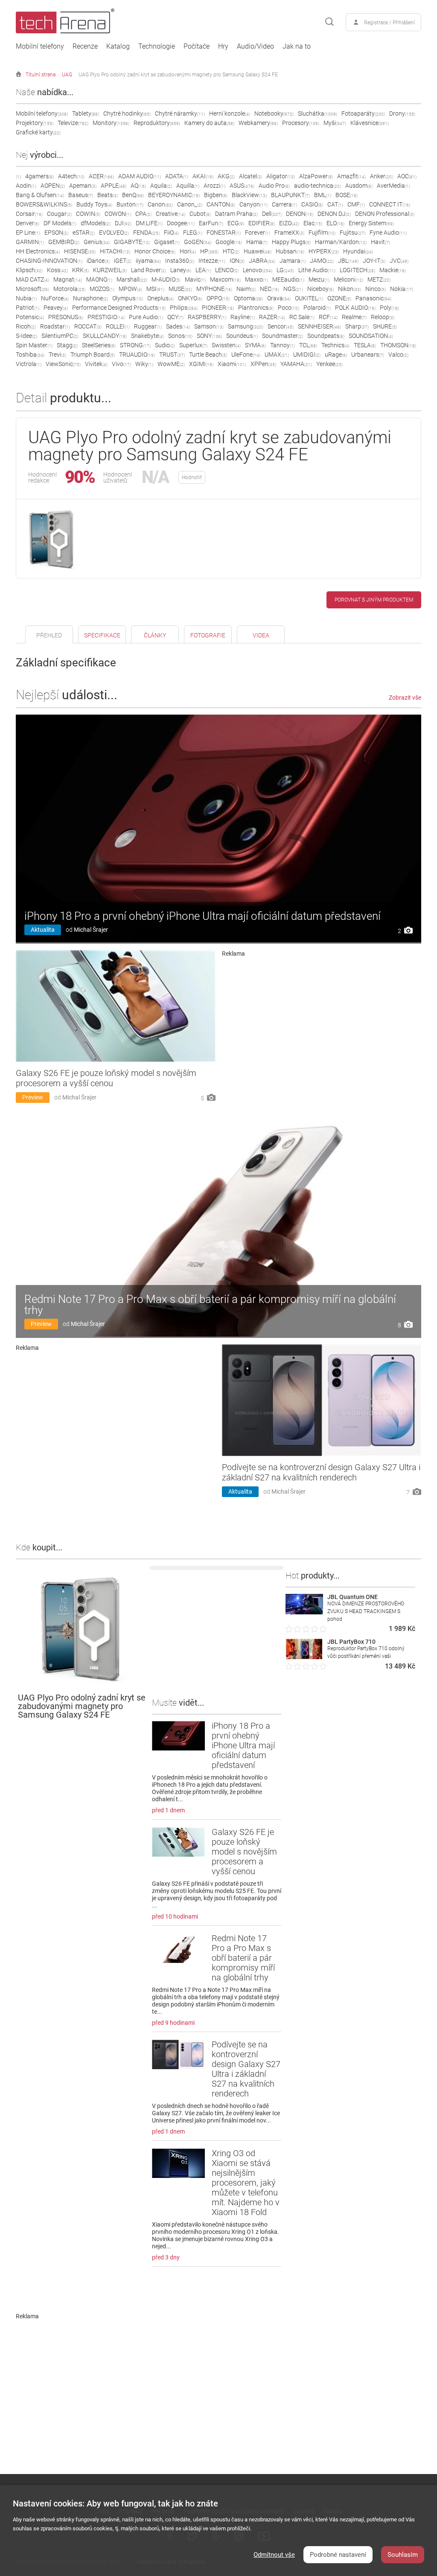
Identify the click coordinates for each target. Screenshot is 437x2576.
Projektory (35, 123)
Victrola (29, 364)
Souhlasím (403, 2555)
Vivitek (96, 364)
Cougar (59, 214)
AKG (226, 176)
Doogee (181, 223)
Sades (178, 326)
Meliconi (348, 279)
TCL (308, 345)
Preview (33, 1097)
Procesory (301, 123)
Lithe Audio (317, 270)
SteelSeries (99, 345)
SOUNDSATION (371, 336)
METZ (379, 279)
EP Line (28, 233)
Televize (73, 123)
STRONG (135, 345)
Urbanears (368, 355)
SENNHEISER (319, 326)
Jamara (293, 261)
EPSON (56, 233)
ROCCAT (88, 326)
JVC (399, 261)
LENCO (227, 270)
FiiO (171, 233)
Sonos (180, 336)
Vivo (121, 364)
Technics (335, 345)
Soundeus (242, 336)
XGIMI (201, 364)
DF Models (60, 223)
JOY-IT (374, 261)
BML (323, 195)
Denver (28, 223)
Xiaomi (232, 364)
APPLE (114, 186)
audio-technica (318, 186)
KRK (80, 270)
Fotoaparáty (363, 113)
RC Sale (302, 317)
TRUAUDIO (137, 355)
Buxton (130, 204)
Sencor (281, 326)
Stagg (67, 345)
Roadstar (55, 326)
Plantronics (256, 308)
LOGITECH (357, 270)
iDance (98, 261)
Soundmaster (283, 336)
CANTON (221, 204)
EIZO (289, 223)
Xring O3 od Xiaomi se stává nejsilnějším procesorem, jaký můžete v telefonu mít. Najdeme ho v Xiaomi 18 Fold (246, 2183)
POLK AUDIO (355, 308)
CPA (143, 214)
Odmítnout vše (274, 2555)
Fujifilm (322, 233)
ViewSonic (63, 364)
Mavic (195, 279)
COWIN (88, 214)
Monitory (111, 123)
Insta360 (180, 261)
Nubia (26, 298)
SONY (209, 336)
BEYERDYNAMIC (174, 195)
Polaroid (317, 308)
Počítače (197, 47)
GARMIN (30, 242)
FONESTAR (224, 233)
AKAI (203, 176)
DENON (300, 214)
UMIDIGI (307, 355)
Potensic (30, 317)
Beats (108, 195)
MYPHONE (214, 289)
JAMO (322, 261)
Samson (209, 326)
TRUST (172, 355)
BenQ (133, 195)
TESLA (365, 345)
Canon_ (190, 204)
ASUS (242, 186)
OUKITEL (309, 298)
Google (229, 242)
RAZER (272, 317)
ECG (236, 223)
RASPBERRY (207, 317)
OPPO (218, 298)
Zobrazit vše (405, 698)
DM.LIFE (149, 223)
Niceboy (320, 289)
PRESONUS (66, 317)
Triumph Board (93, 355)
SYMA (255, 345)
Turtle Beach (208, 355)
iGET (123, 261)
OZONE (339, 298)
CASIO (312, 204)
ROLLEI (118, 326)
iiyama (148, 261)
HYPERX (324, 251)
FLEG (193, 233)
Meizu (319, 279)
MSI (155, 289)
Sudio (165, 345)
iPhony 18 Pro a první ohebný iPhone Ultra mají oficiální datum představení (202, 916)
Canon (160, 204)
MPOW (130, 289)
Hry (223, 47)
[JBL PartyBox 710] (304, 1657)
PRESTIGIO (106, 317)
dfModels (96, 223)
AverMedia (393, 186)
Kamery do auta (209, 123)
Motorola (69, 289)
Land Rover (149, 270)
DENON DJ (334, 214)
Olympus (128, 298)
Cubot (200, 214)
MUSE (180, 289)
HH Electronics (38, 251)
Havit (380, 242)
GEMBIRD (64, 242)
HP (209, 251)
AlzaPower (316, 176)
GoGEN (198, 242)
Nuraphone (90, 298)
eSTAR (84, 233)
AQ (138, 186)
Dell (272, 214)
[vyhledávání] (329, 22)
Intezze (212, 261)
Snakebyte (147, 336)
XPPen (263, 364)
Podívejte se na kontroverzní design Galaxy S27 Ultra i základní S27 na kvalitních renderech (321, 1472)
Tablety (86, 113)
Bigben (216, 195)
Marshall (132, 279)
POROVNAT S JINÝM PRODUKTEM (374, 600)
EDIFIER (262, 223)
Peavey (56, 308)
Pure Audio (146, 317)
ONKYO (190, 298)
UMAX (277, 355)
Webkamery (258, 123)
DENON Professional (385, 214)
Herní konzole (230, 113)
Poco (288, 308)
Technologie (157, 47)
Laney (181, 270)
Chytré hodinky (127, 113)
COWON (118, 214)
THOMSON (398, 345)
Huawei (258, 251)
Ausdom (359, 186)
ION (237, 261)
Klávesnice (370, 123)
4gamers (39, 176)
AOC (407, 176)
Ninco (376, 289)
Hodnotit (192, 477)
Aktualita (43, 930)
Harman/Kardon (341, 242)
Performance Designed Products (119, 308)
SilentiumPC (60, 336)
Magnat (68, 279)
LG (285, 270)
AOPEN (53, 186)
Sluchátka (318, 113)
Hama (257, 242)
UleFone (246, 355)
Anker (382, 176)
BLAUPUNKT (290, 195)
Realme (354, 317)
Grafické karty (38, 132)
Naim (246, 289)
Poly (389, 308)
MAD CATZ (32, 279)
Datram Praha (236, 214)
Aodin (26, 186)
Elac (313, 223)
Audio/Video (255, 47)
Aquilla (188, 186)
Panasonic (373, 298)
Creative (170, 214)
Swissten (226, 345)
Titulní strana (41, 75)
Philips (184, 308)
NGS (293, 289)
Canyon (253, 204)
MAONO (99, 279)
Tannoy (283, 345)
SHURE (385, 326)
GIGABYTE (132, 242)
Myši (335, 123)
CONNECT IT (390, 204)
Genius (97, 242)
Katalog (118, 47)
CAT (335, 204)
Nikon (350, 289)
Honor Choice (155, 251)
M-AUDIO (166, 279)
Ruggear (148, 326)
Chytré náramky (180, 113)
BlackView (249, 195)
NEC (269, 289)
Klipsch (29, 270)
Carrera (284, 204)
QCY (175, 317)
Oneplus (160, 298)
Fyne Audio (388, 233)
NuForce (55, 298)
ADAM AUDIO (140, 176)
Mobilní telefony (40, 47)
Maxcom (225, 279)
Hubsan (290, 251)
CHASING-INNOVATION (49, 261)
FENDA (146, 233)
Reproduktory (157, 123)
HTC (231, 251)
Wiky (144, 364)
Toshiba (30, 355)
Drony (402, 113)
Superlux (193, 345)
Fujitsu (353, 233)
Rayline (243, 317)
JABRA (262, 261)
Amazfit (351, 176)
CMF (356, 204)
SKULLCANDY (105, 336)
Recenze (85, 47)
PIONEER (218, 308)
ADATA (177, 176)
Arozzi (214, 186)
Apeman (83, 186)
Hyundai (358, 251)
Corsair (29, 214)
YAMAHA (296, 364)
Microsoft (32, 289)
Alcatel (251, 176)
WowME (171, 364)
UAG (67, 75)
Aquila (161, 186)
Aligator (281, 176)
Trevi (57, 355)
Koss (57, 270)
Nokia (402, 289)
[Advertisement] (322, 1017)
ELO (335, 223)
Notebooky (274, 113)
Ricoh (26, 326)
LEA (203, 270)
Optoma (248, 298)
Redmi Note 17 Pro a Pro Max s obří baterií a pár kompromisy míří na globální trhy (210, 1305)
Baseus (81, 195)
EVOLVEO (114, 233)
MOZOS (102, 289)
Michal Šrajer (91, 930)
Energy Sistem (371, 223)
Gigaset (167, 242)
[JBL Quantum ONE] (304, 1612)
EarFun (211, 223)
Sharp (357, 326)
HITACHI (115, 251)
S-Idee (26, 336)
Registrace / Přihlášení (389, 23)
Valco (398, 355)
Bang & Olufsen (40, 195)
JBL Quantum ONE (353, 1597)
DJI (123, 223)
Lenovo (258, 270)
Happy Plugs (291, 242)
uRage (336, 355)
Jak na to (297, 47)
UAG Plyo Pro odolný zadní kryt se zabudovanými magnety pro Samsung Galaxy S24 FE (178, 75)
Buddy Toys (94, 204)
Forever (258, 233)
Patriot (28, 308)
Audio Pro (274, 186)
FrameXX (289, 233)
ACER (101, 176)
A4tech (71, 176)
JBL (348, 261)
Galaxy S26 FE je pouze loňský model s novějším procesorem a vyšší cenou (106, 1078)
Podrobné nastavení (338, 2555)
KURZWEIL (110, 270)
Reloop (383, 317)
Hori (188, 251)
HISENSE (80, 251)
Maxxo (256, 279)
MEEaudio (288, 279)
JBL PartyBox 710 (351, 1642)
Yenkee (329, 364)
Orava (279, 298)
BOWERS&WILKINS (44, 204)
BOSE (347, 195)
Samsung (246, 326)
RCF (328, 317)
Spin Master (34, 345)
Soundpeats (326, 336)
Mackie (393, 270)
